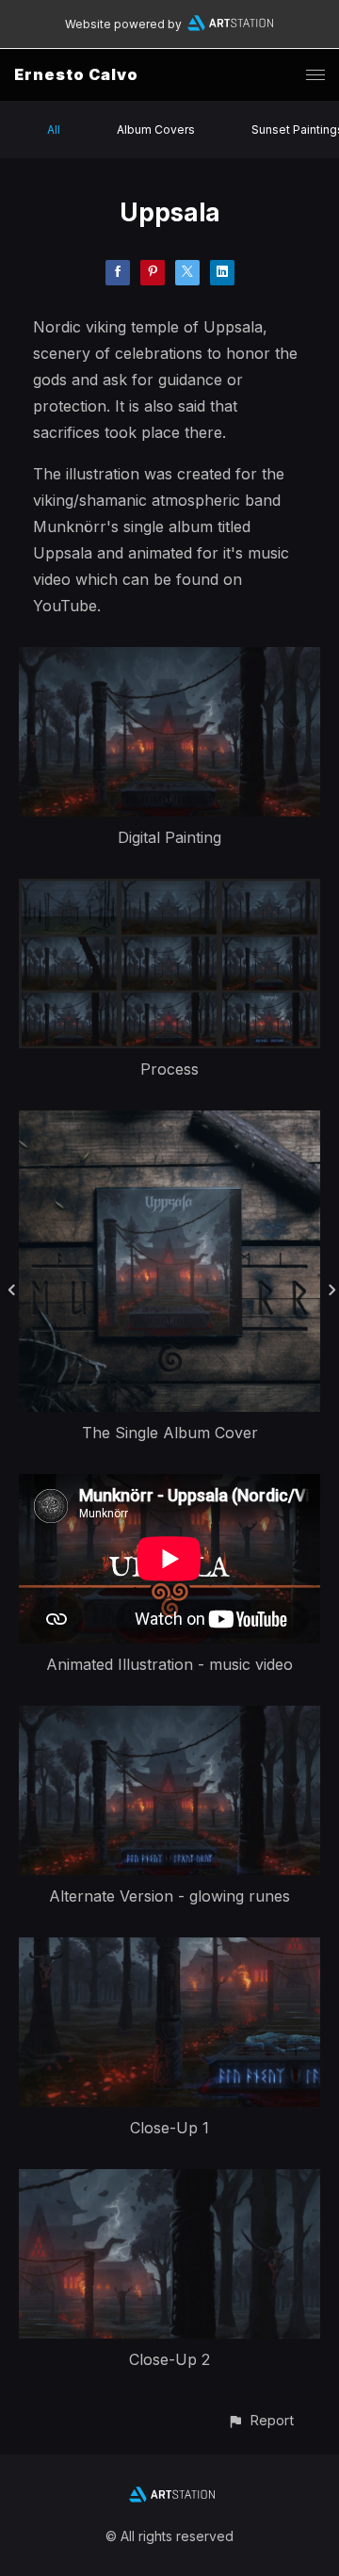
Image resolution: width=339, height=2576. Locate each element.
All (54, 130)
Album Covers (156, 130)
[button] (260, 2420)
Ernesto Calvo (76, 74)
